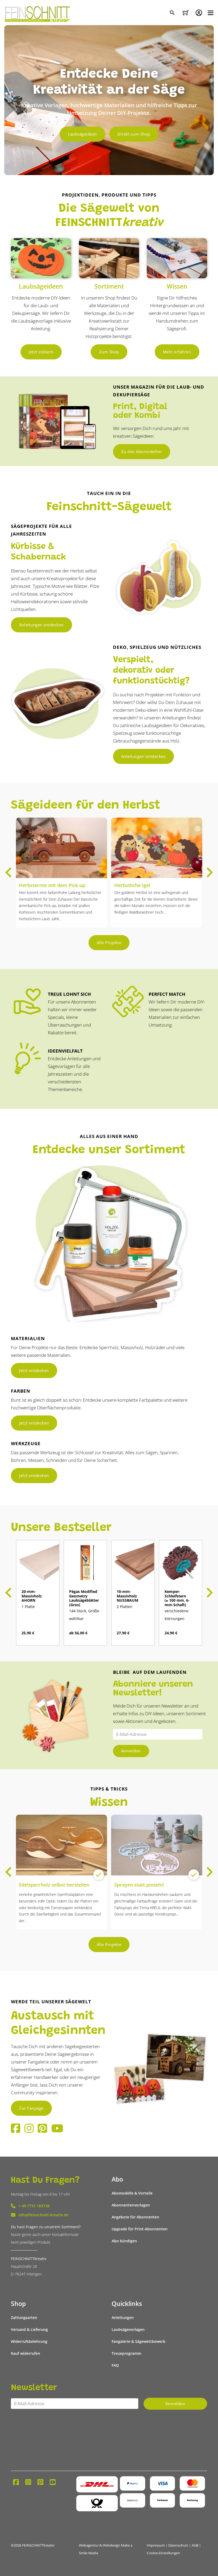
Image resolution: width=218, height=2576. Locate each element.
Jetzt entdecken (34, 1370)
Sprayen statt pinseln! (139, 1885)
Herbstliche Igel (132, 885)
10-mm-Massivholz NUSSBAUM (127, 1596)
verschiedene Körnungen (177, 1615)
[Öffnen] (211, 13)
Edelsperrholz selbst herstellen (54, 1885)
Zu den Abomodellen (142, 451)
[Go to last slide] (9, 872)
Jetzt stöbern (41, 352)
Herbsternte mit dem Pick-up (52, 885)
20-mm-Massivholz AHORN (32, 1596)
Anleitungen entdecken (41, 625)
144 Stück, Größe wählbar (84, 1615)
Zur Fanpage (31, 2108)
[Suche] (173, 13)
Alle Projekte (109, 942)
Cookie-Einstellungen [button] (163, 2553)
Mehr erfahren (177, 352)
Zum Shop (109, 352)
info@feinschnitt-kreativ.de (43, 2215)
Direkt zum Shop (134, 134)
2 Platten (125, 1607)
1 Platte (28, 1607)
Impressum (156, 2545)
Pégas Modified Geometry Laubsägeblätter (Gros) (84, 1598)
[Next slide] (209, 872)
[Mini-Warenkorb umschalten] (186, 13)
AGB (195, 2545)
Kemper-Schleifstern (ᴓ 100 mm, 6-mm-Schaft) (177, 1598)
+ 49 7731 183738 (34, 2206)
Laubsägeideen (82, 134)
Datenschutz (178, 2545)
